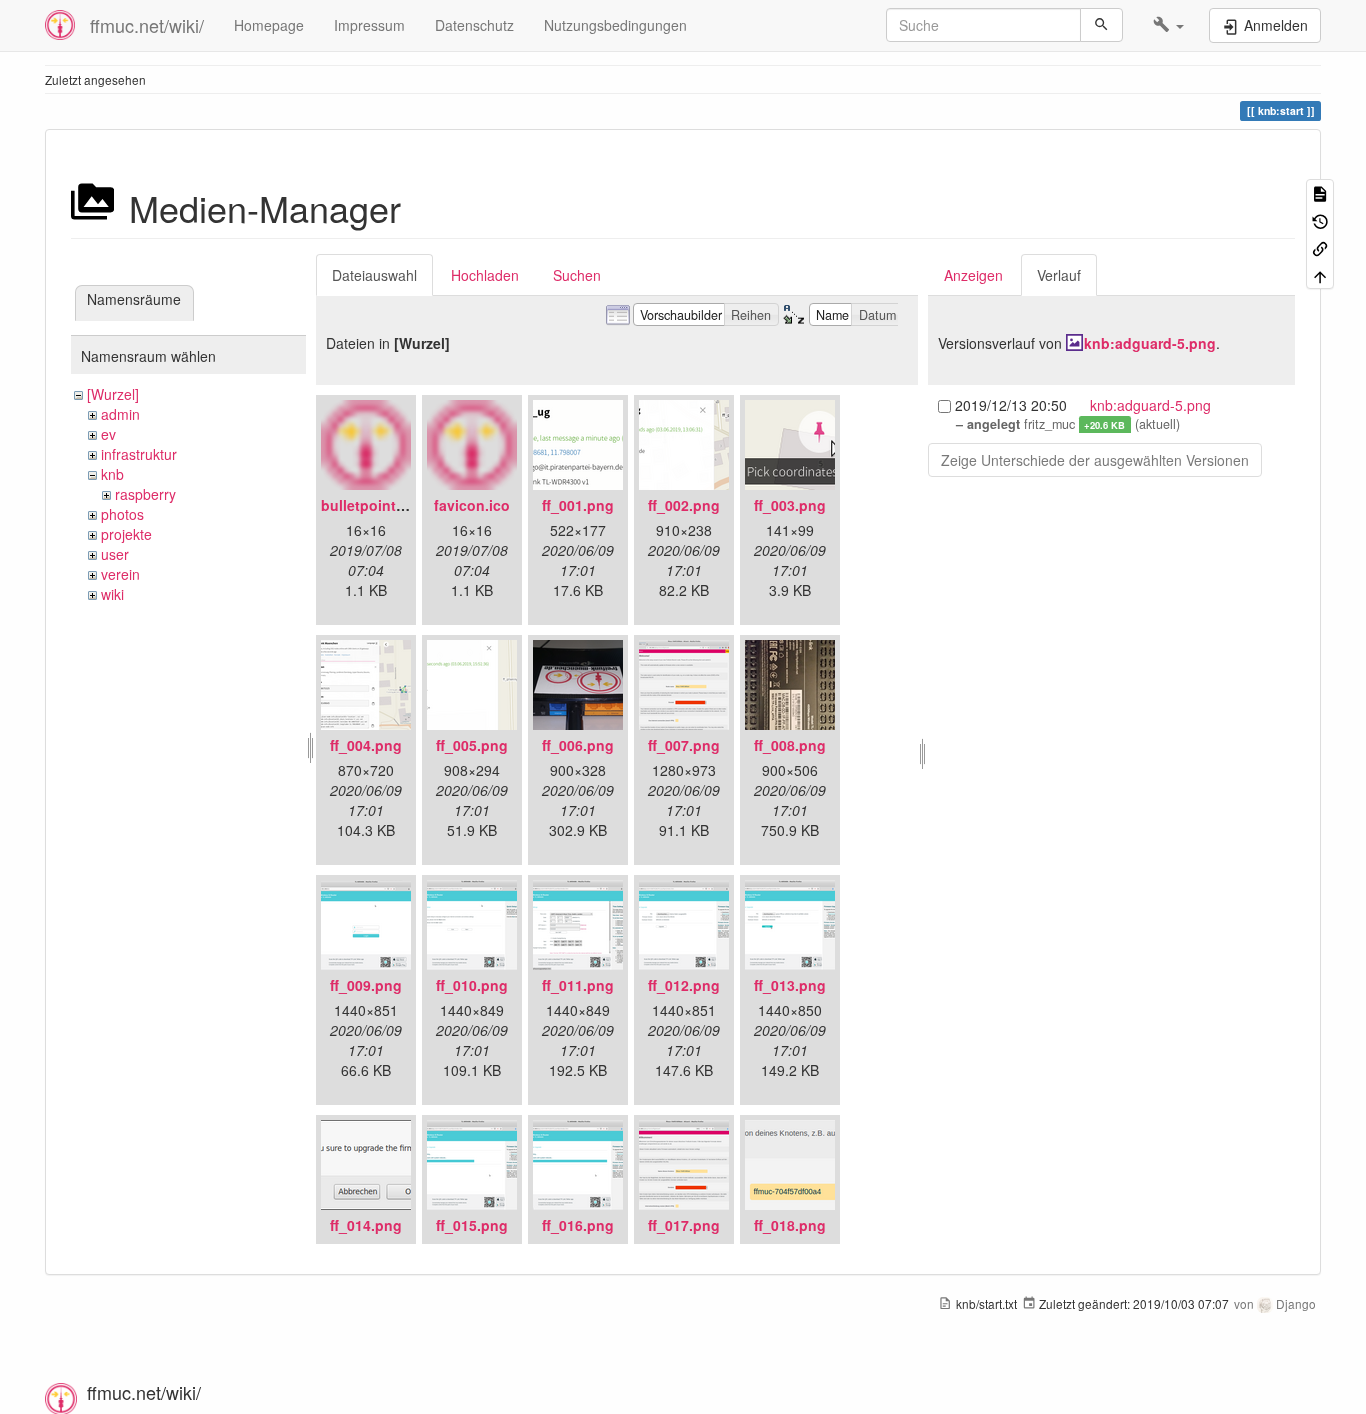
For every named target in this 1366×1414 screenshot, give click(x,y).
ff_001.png (578, 505)
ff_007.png (684, 745)
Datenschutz (474, 25)
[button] (1168, 25)
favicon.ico (472, 505)
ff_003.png (790, 505)
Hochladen (485, 275)
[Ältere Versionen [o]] (1320, 219)
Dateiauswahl (374, 275)
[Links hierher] (1320, 247)
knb (112, 474)
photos (122, 514)
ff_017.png (684, 1225)
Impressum (369, 25)
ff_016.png (578, 1225)
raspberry (145, 494)
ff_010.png (472, 985)
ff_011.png (578, 985)
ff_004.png (366, 745)
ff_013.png (790, 985)
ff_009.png (366, 985)
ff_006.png (578, 745)
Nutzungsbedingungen (615, 25)
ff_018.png (790, 1225)
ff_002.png (684, 505)
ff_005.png (472, 745)
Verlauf (1059, 275)
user (115, 554)
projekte (126, 534)
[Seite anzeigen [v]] (1320, 192)
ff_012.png (684, 985)
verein (120, 574)
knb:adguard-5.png (1150, 343)
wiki (112, 594)
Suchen (577, 275)
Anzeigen (973, 275)
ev (108, 434)
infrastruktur (139, 454)
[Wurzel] (113, 394)
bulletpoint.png (374, 505)
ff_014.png (366, 1225)
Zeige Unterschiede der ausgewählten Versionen (1095, 460)
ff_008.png (790, 745)
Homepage (269, 25)
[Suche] (1101, 25)
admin (120, 414)
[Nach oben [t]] (1320, 274)
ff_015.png (472, 1225)
